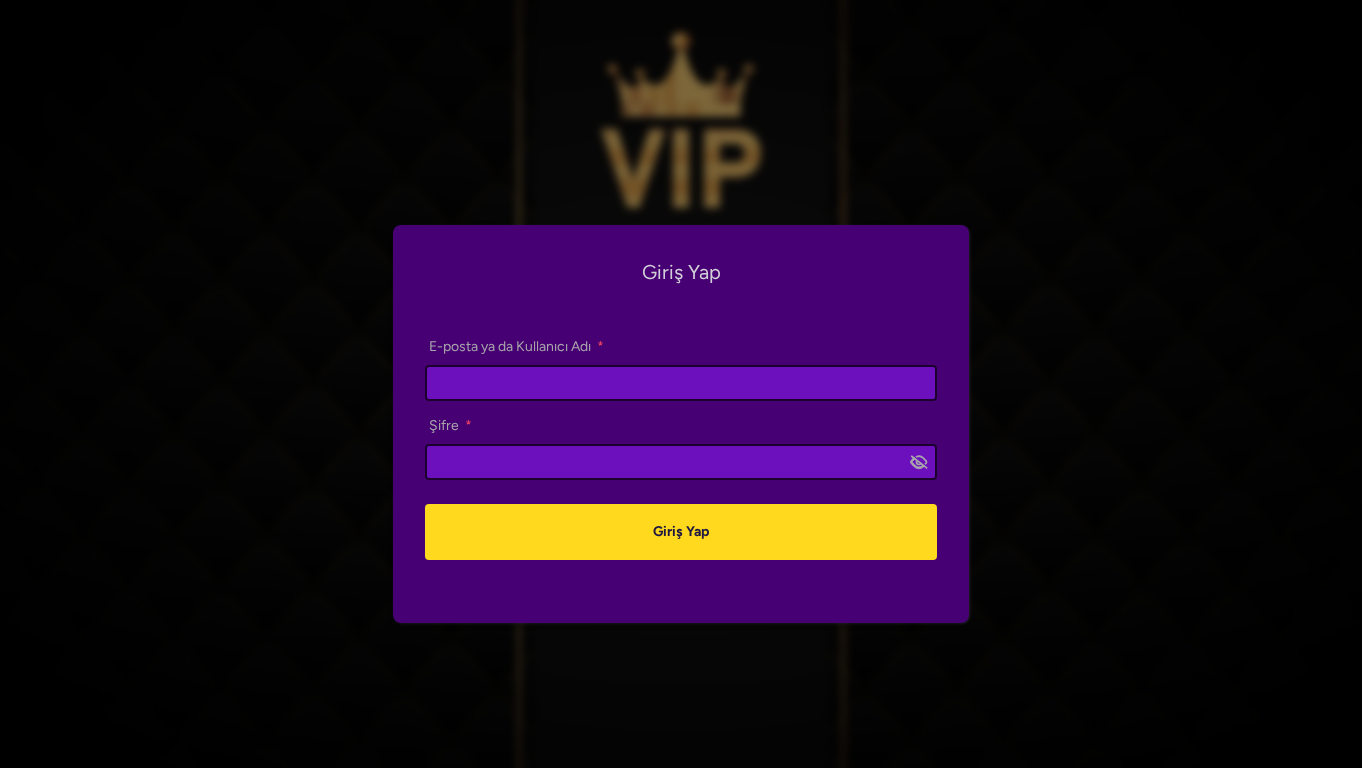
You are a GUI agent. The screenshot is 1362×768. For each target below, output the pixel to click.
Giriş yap (681, 531)
